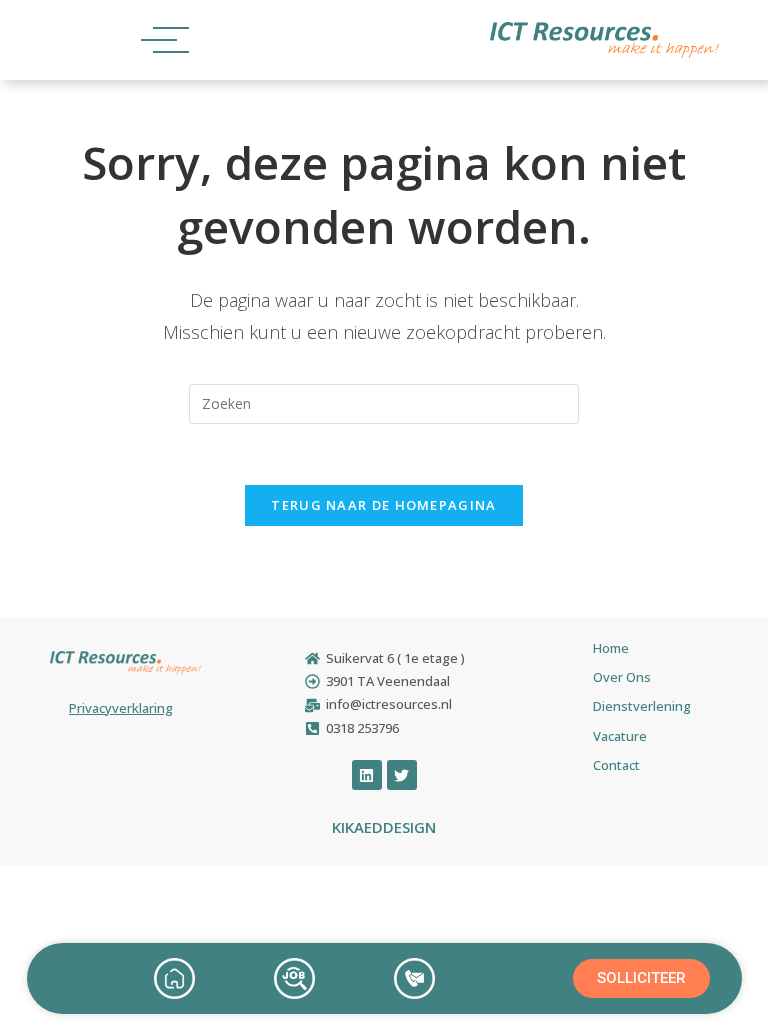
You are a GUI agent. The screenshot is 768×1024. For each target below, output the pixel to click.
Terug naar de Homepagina (383, 505)
